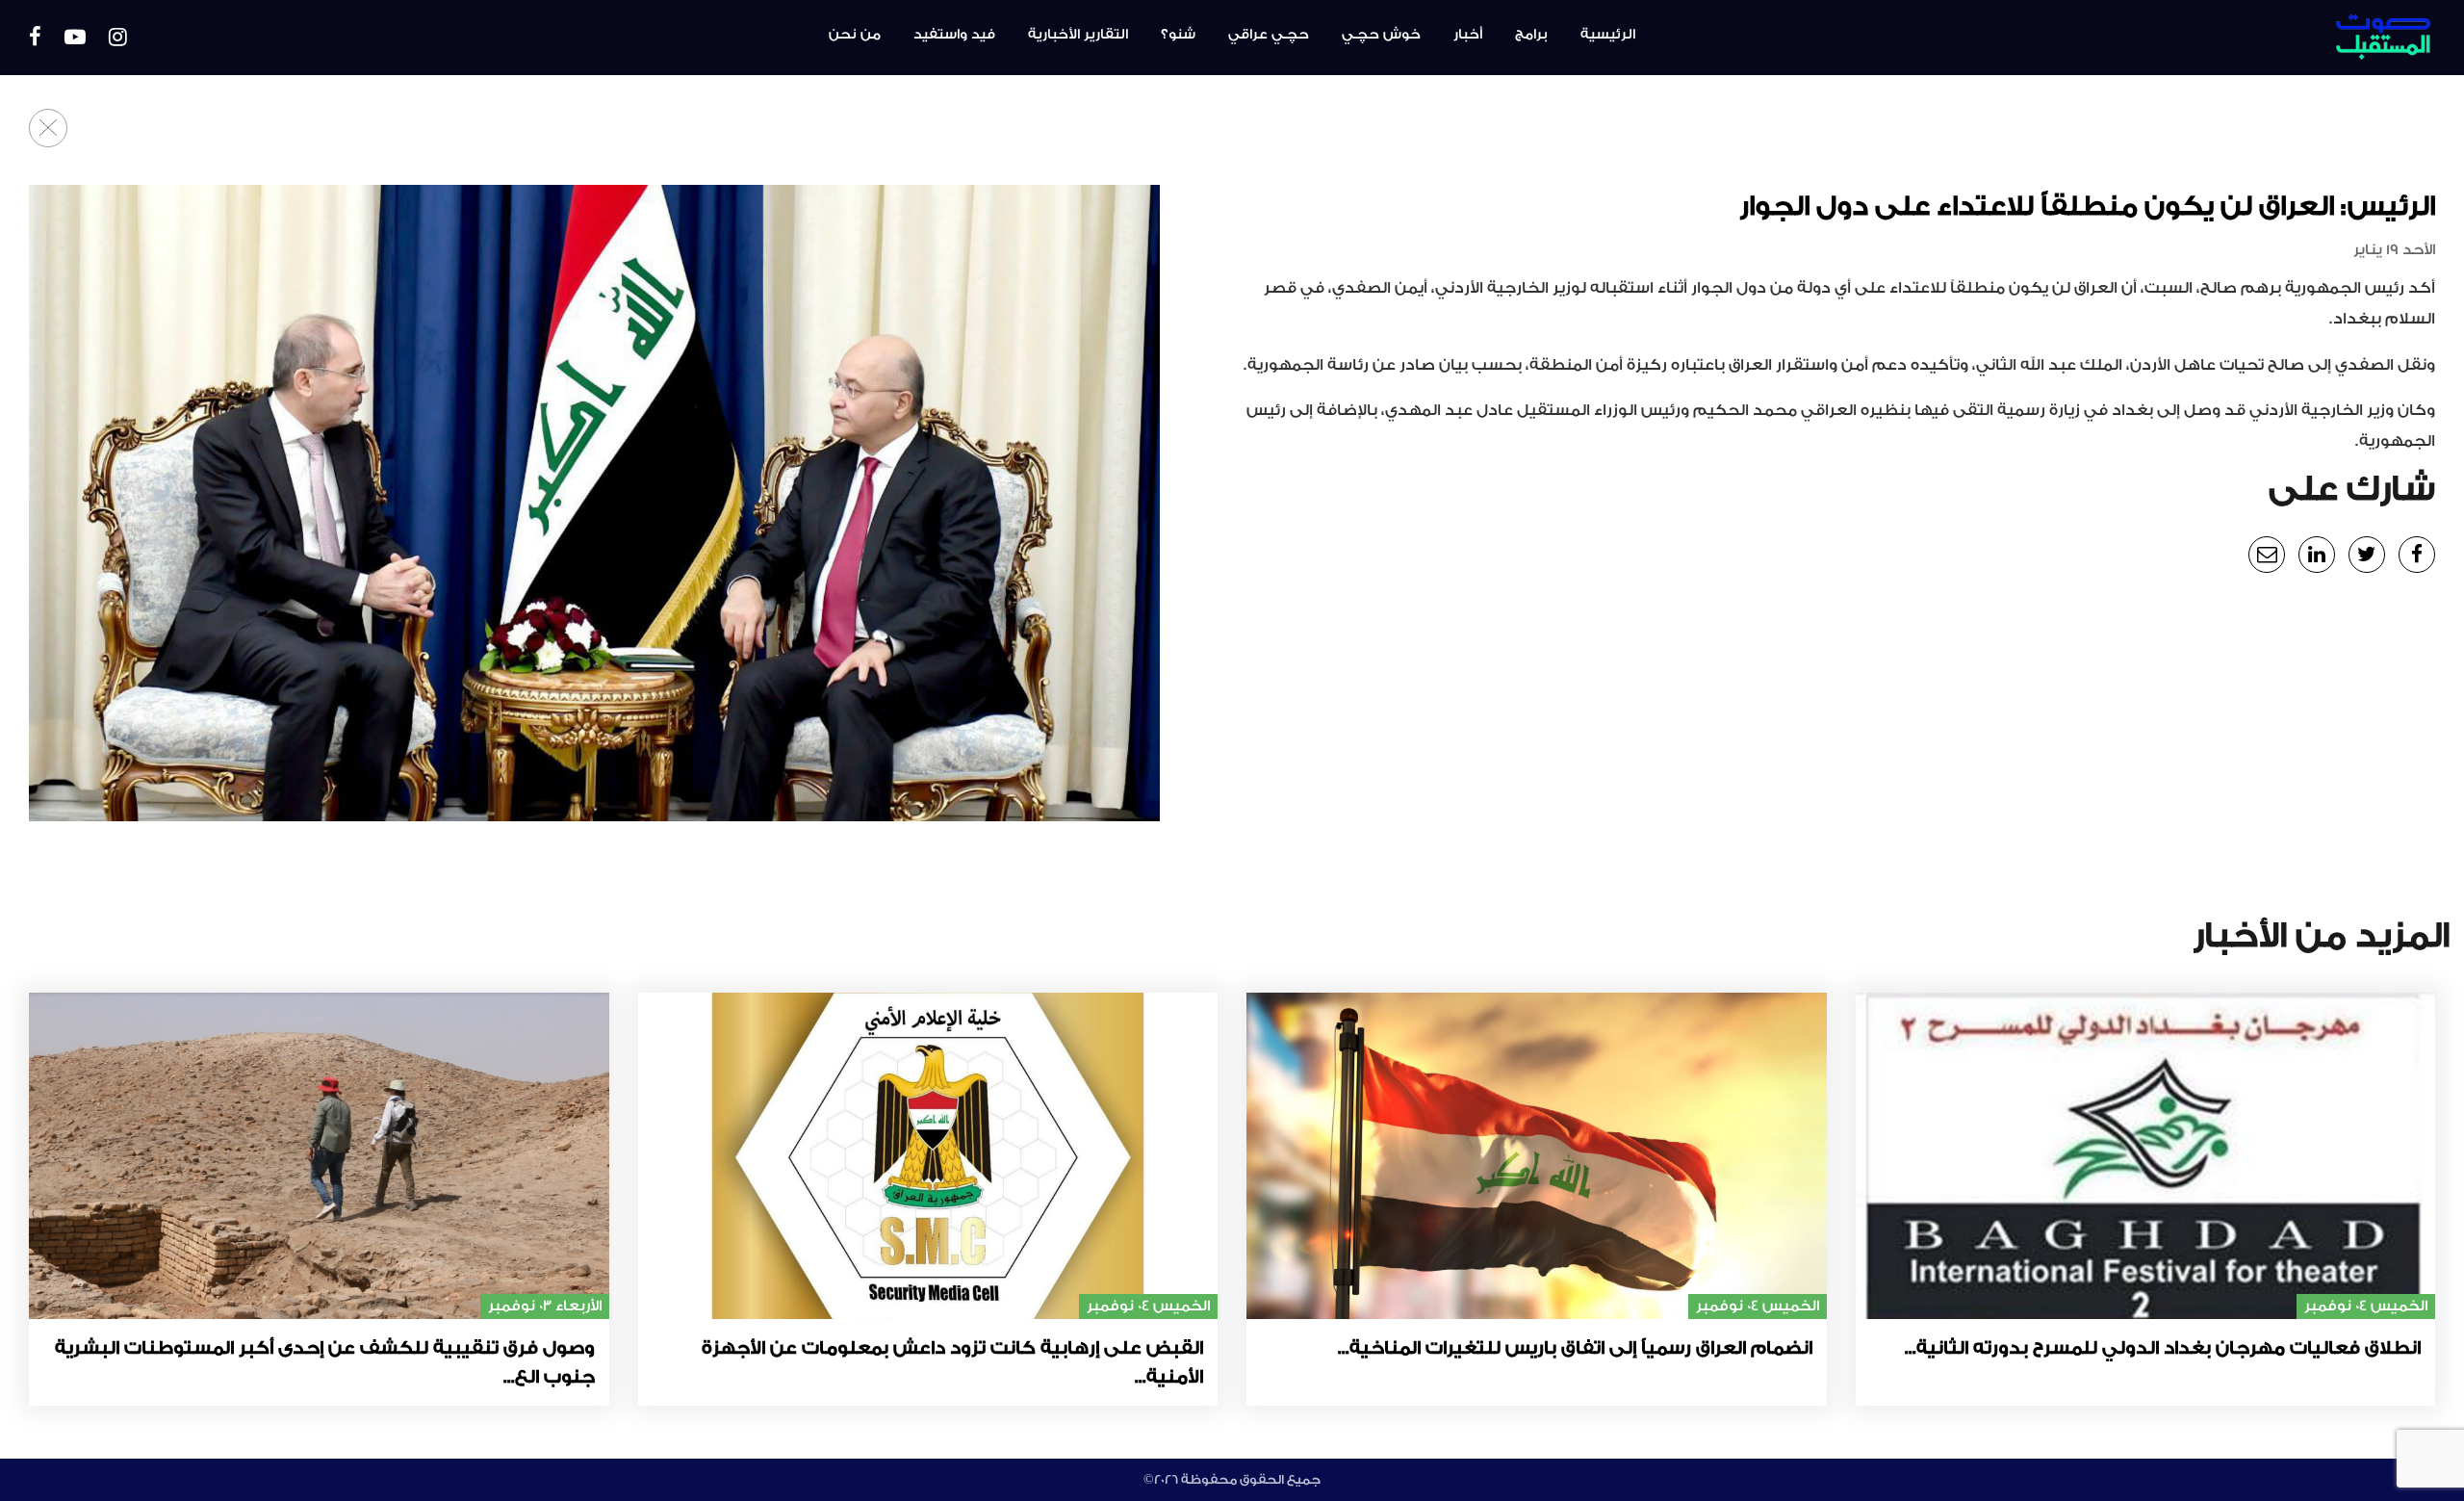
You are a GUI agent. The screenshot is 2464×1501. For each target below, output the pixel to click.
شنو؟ (1178, 35)
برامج (1531, 35)
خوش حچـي (1381, 35)
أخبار (1468, 35)
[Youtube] (75, 38)
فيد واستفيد (954, 35)
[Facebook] (35, 38)
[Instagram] (118, 38)
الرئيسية (1608, 35)
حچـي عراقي (1269, 35)
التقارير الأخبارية (1078, 35)
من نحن (855, 35)
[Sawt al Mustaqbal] (2246, 38)
